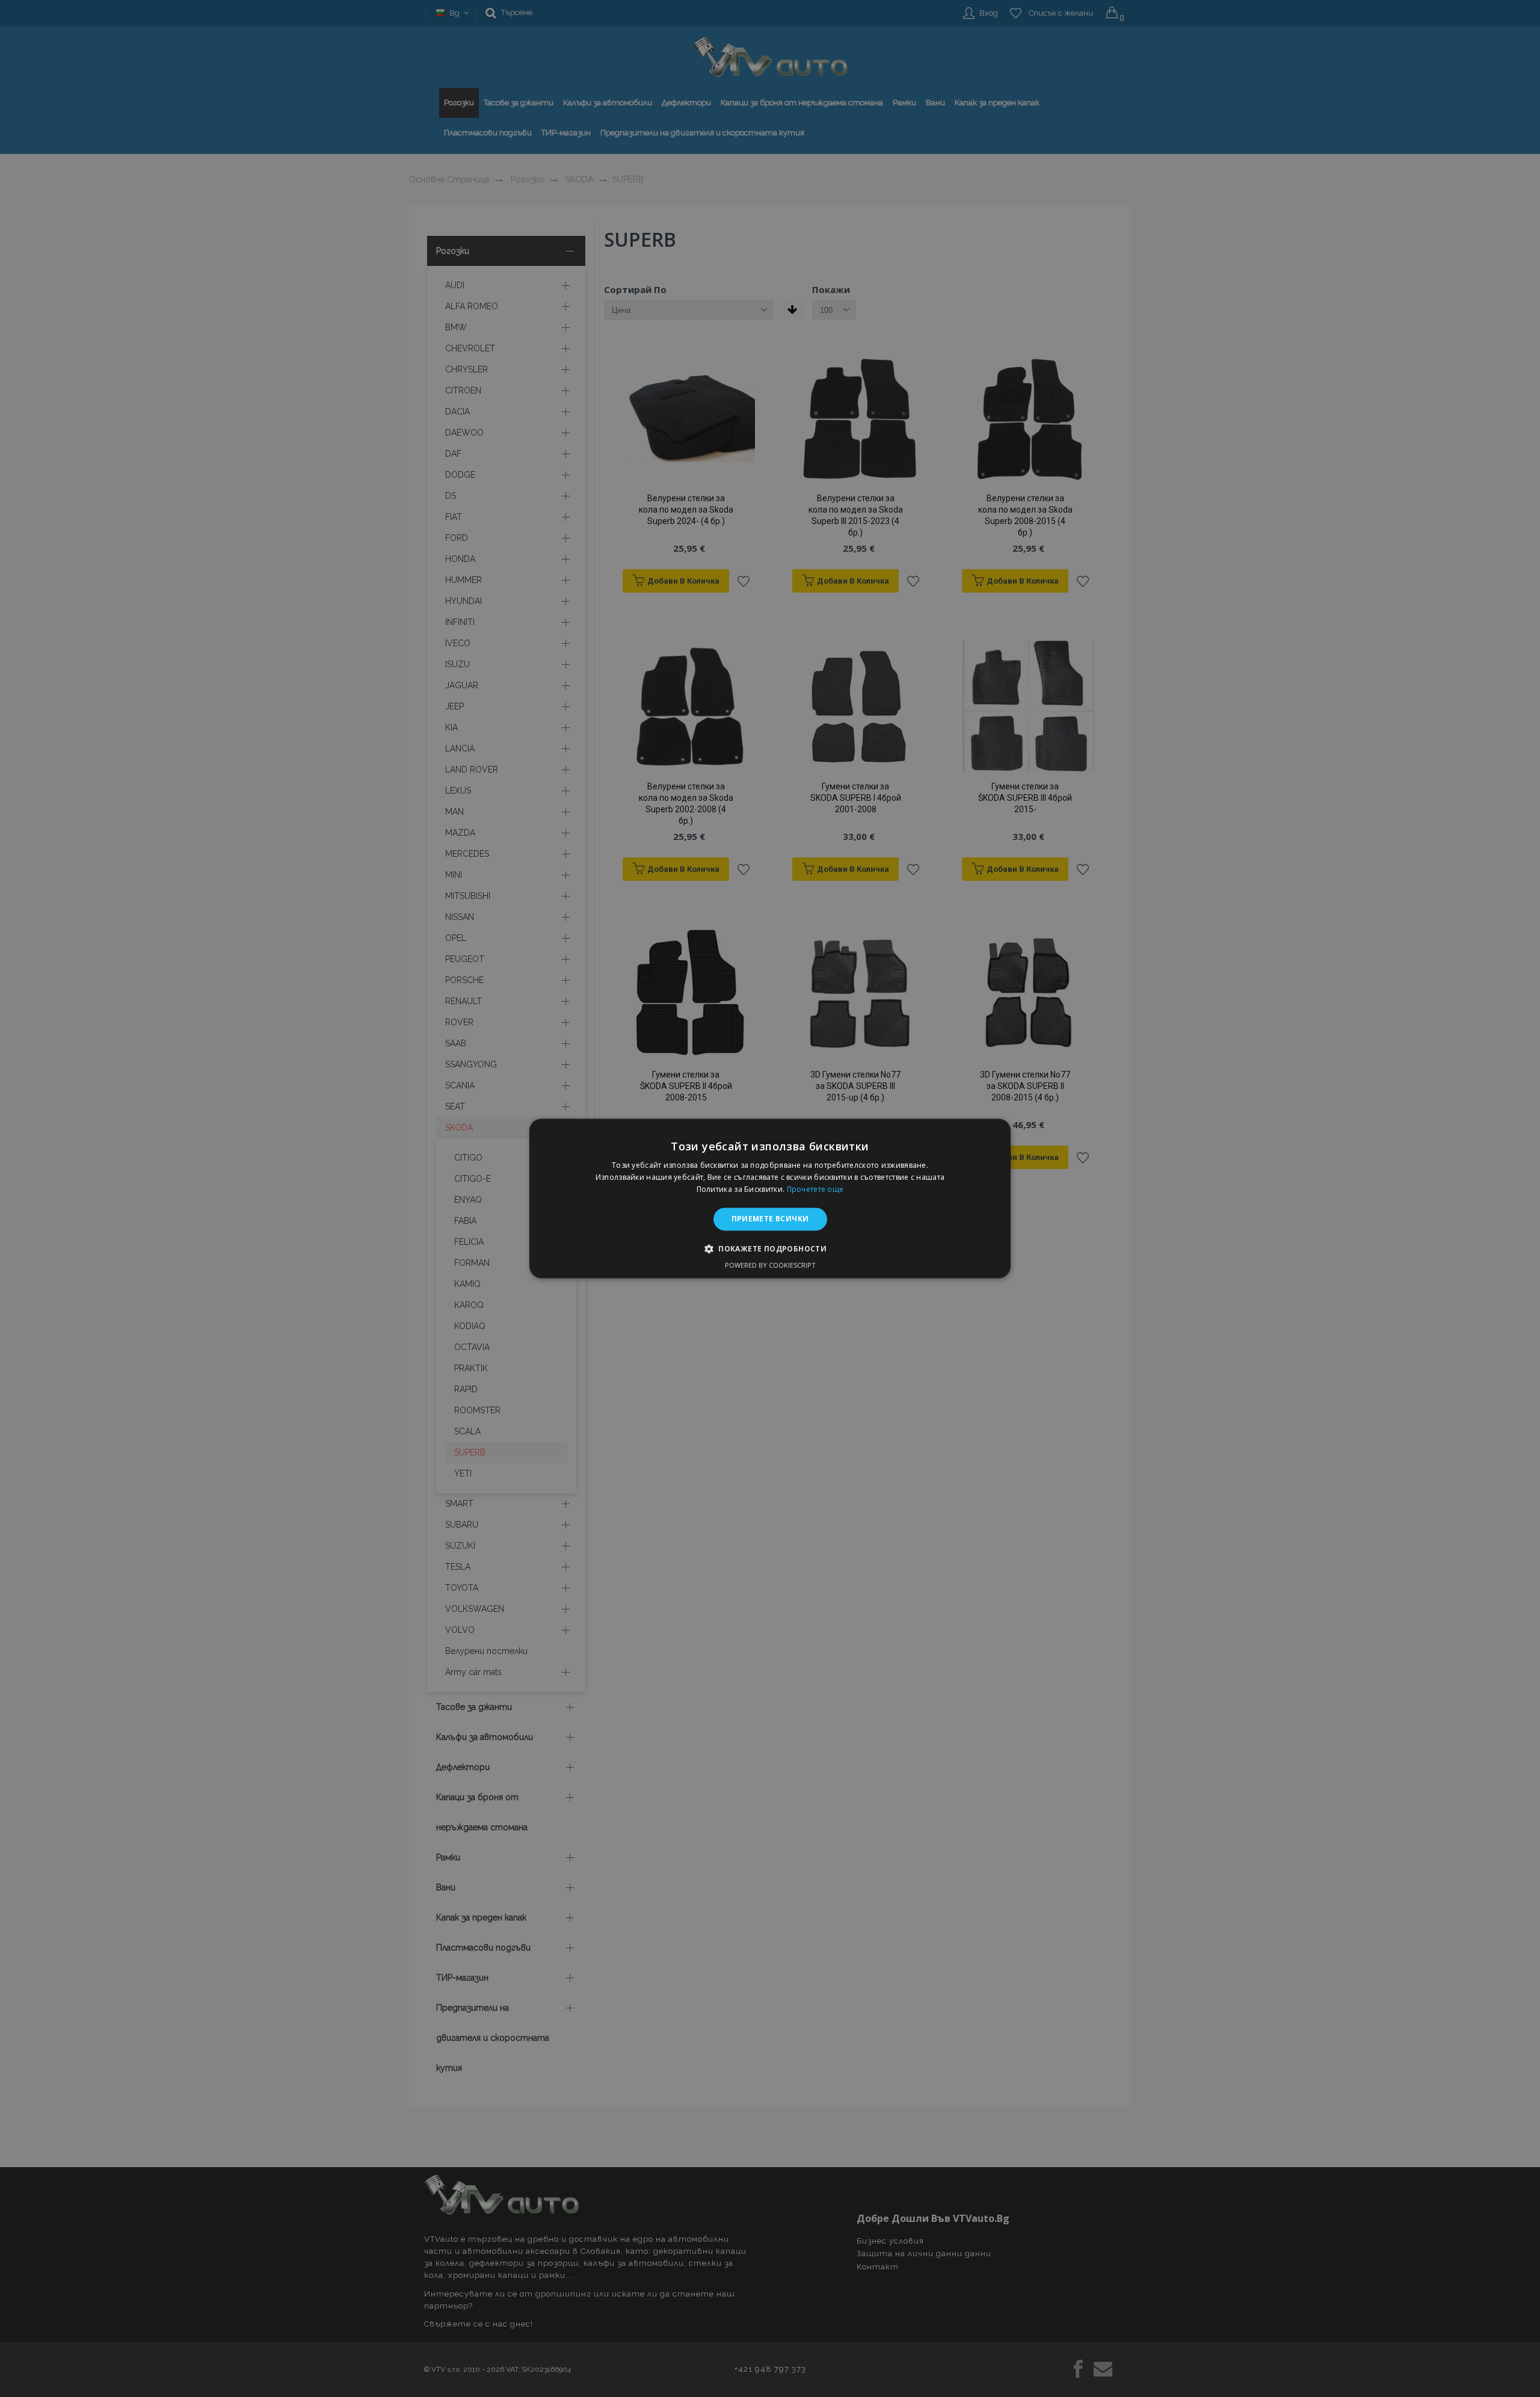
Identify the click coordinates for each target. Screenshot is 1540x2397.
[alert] (770, 1198)
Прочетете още (815, 1189)
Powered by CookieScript (770, 1266)
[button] (770, 1249)
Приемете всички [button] (770, 1219)
